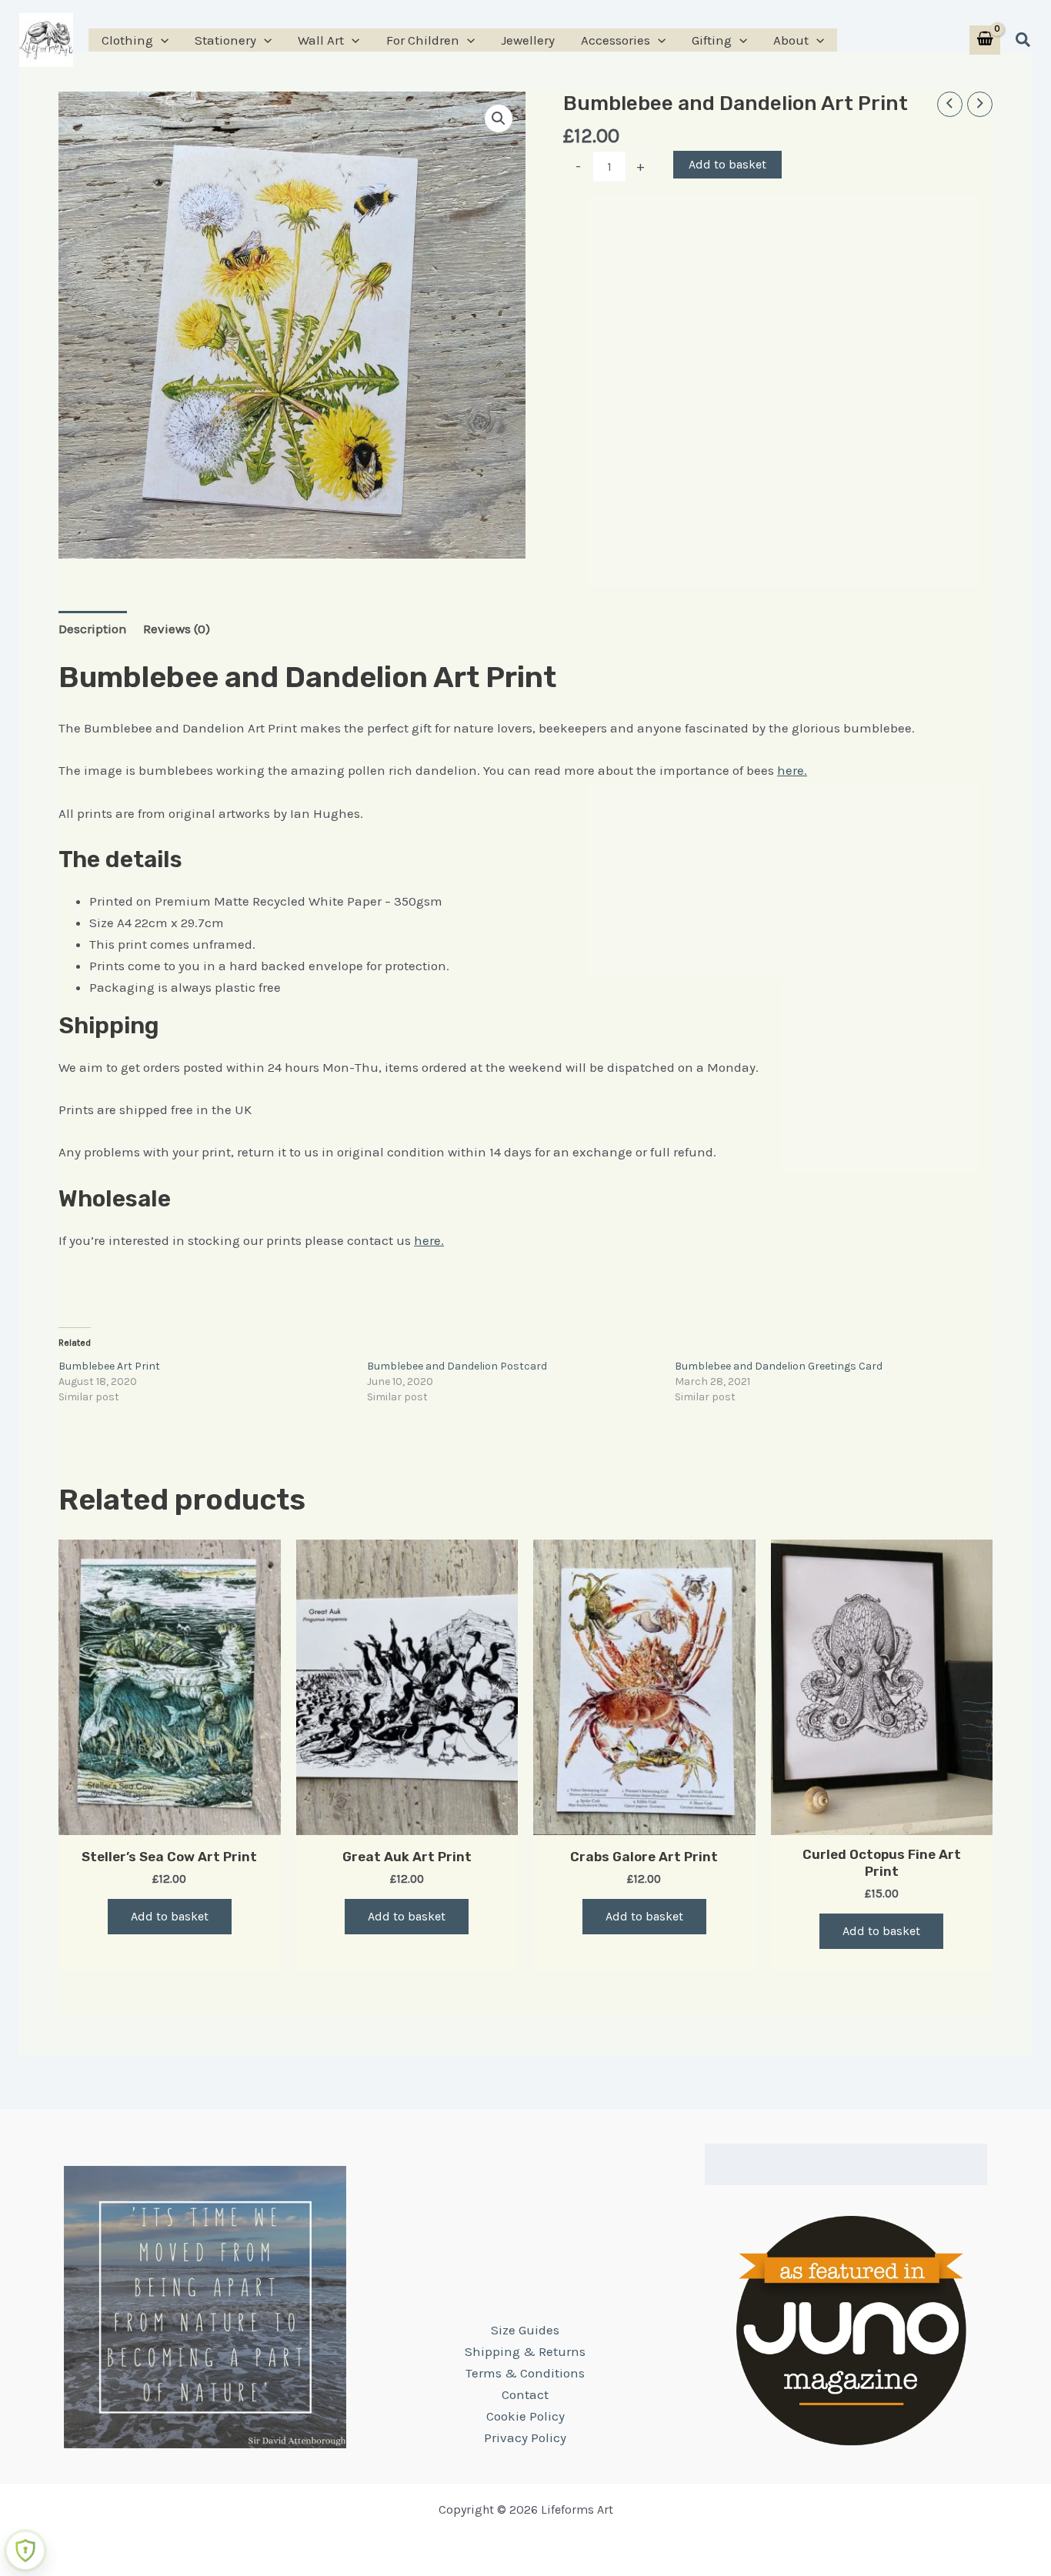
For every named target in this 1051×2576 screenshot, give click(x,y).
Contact (525, 2394)
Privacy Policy (525, 2438)
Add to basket (727, 164)
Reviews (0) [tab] (177, 629)
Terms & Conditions (525, 2373)
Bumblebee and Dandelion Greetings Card (779, 1366)
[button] (161, 40)
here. (792, 770)
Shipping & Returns (525, 2351)
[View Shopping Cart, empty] (985, 40)
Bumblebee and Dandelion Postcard (457, 1366)
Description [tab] (93, 629)
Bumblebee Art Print (109, 1366)
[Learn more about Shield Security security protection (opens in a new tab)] (25, 2551)
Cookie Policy (525, 2416)
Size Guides (525, 2330)
